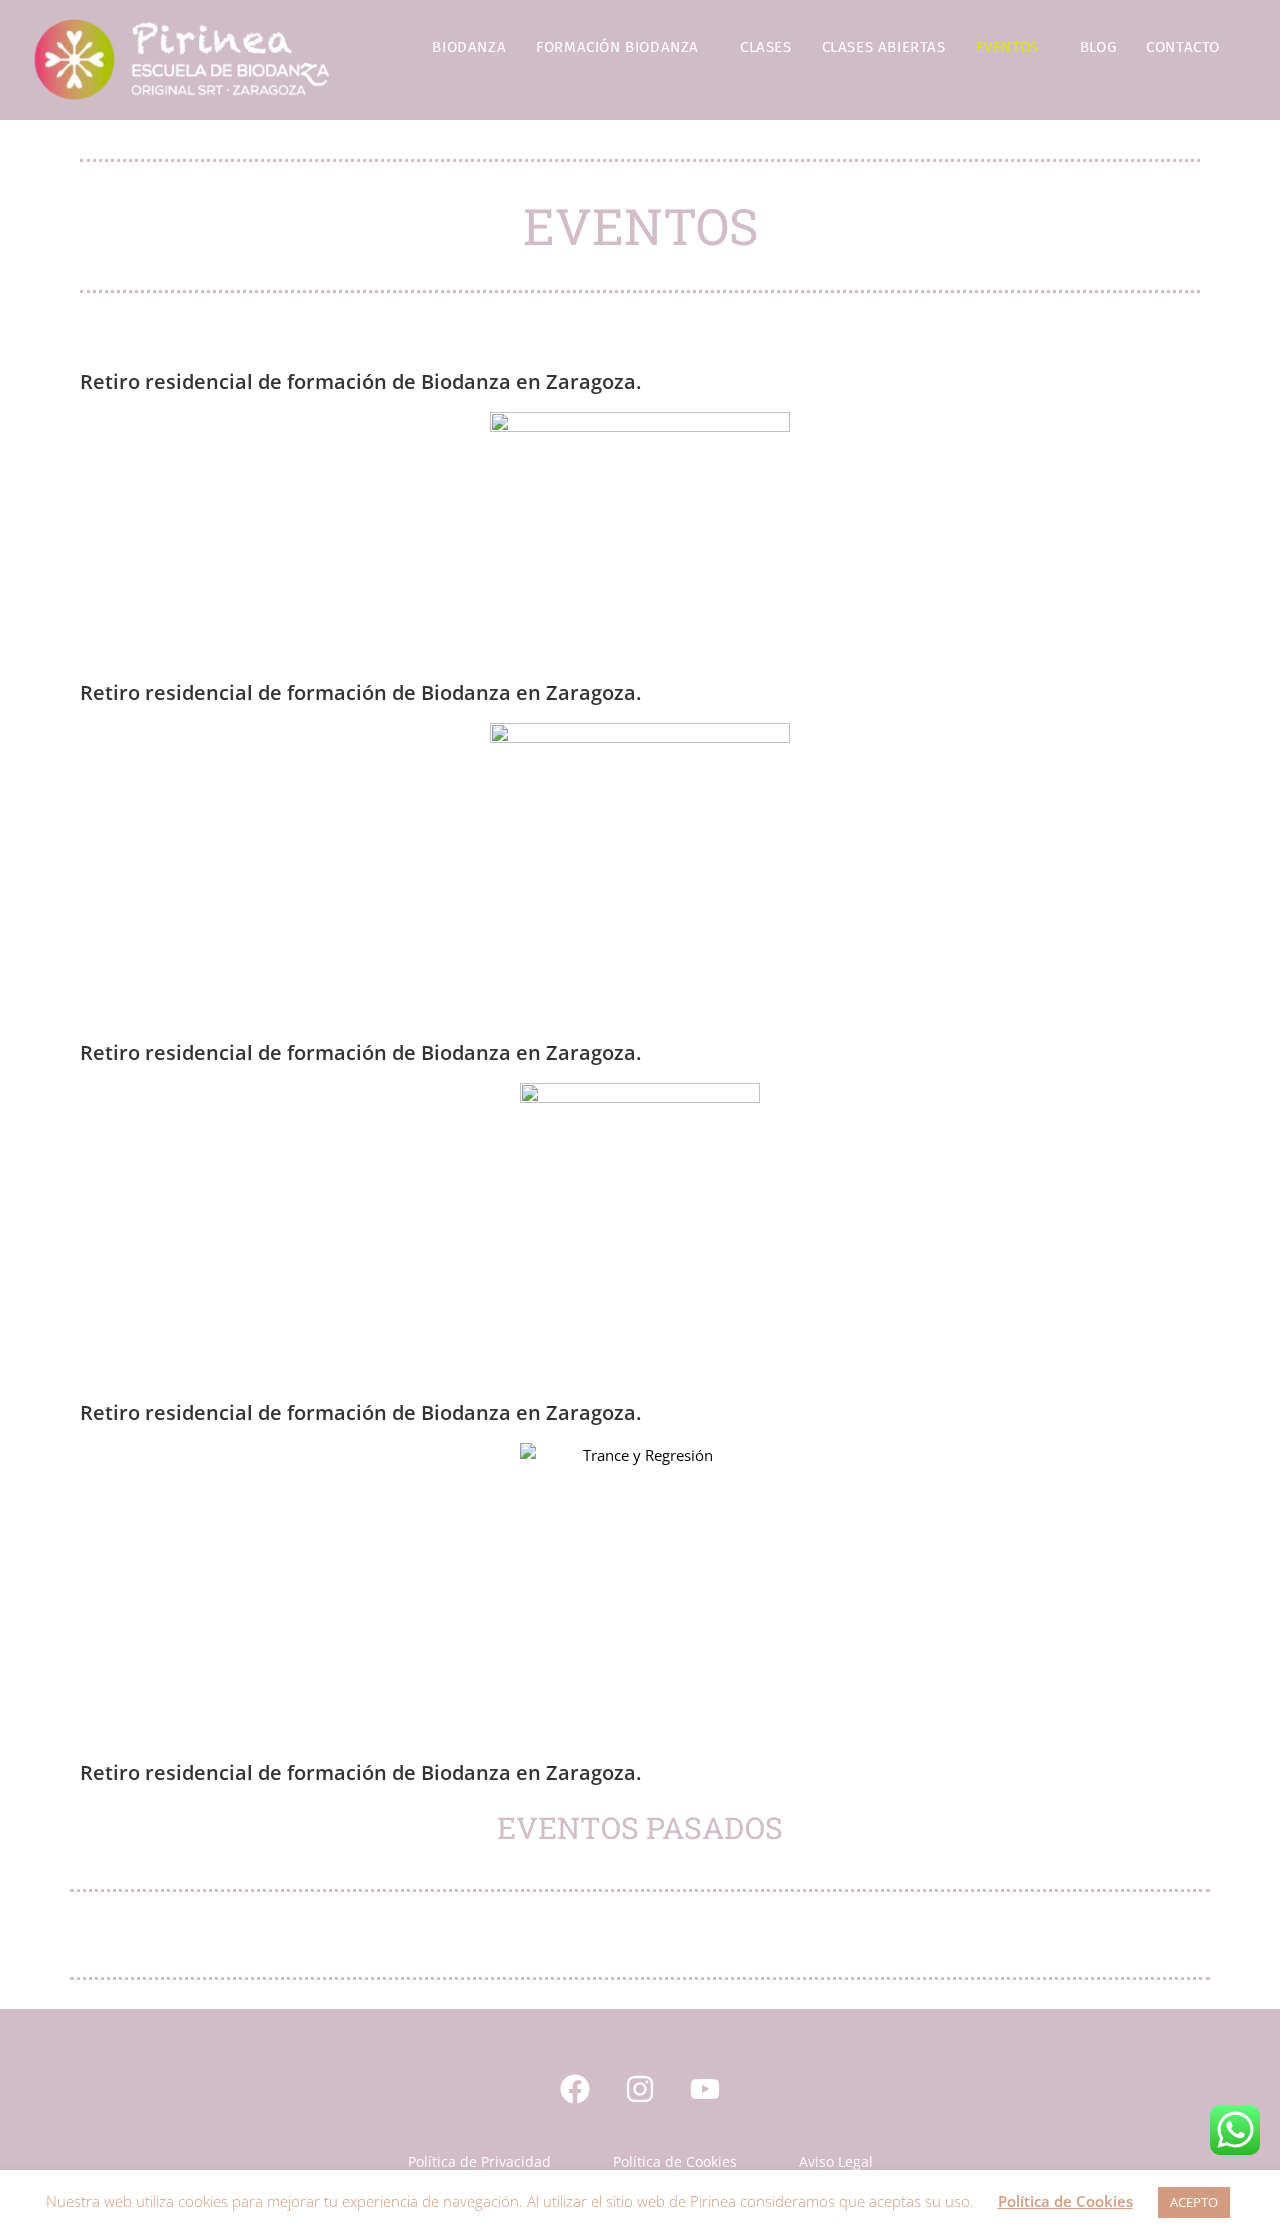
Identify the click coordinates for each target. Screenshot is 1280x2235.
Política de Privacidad (479, 2161)
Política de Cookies (675, 2161)
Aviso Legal (836, 2161)
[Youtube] (705, 2089)
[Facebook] (575, 2089)
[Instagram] (640, 2089)
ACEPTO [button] (1194, 2202)
